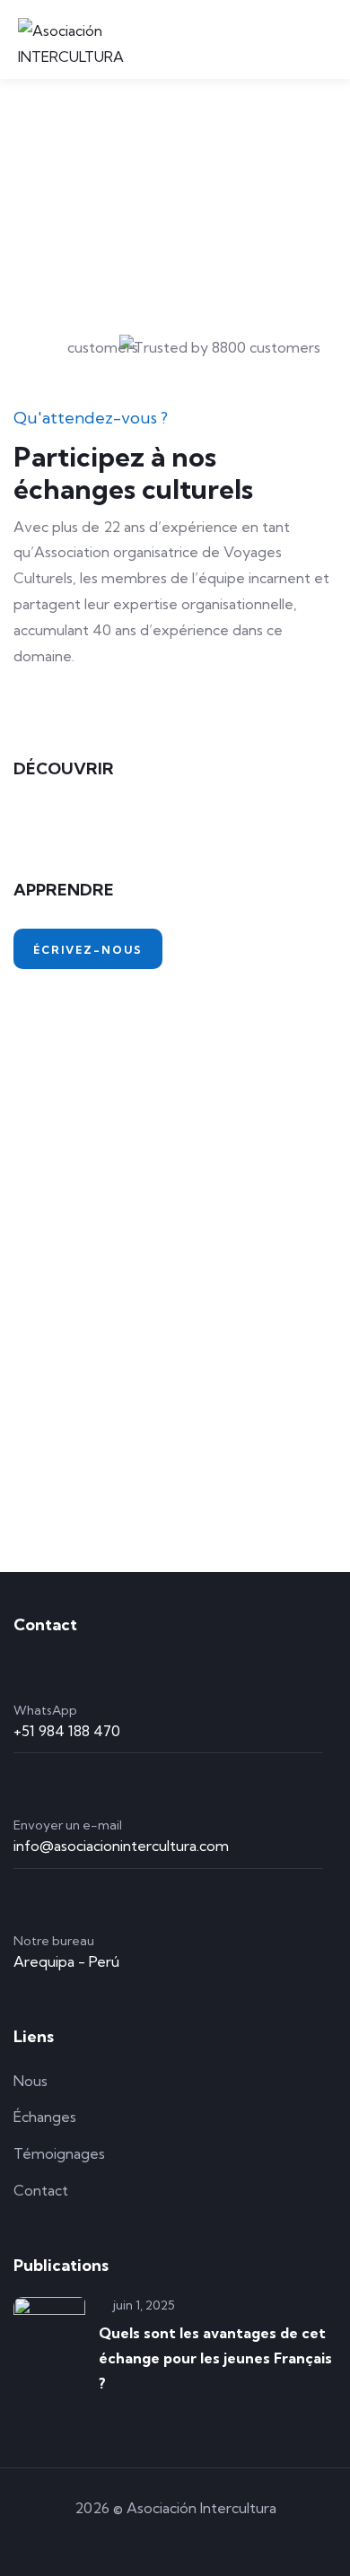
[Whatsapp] (124, 2539)
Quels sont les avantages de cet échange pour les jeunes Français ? (215, 2358)
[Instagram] (226, 2539)
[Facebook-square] (175, 2539)
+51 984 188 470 (67, 1731)
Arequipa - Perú (66, 1961)
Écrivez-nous (88, 950)
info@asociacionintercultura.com (121, 1846)
